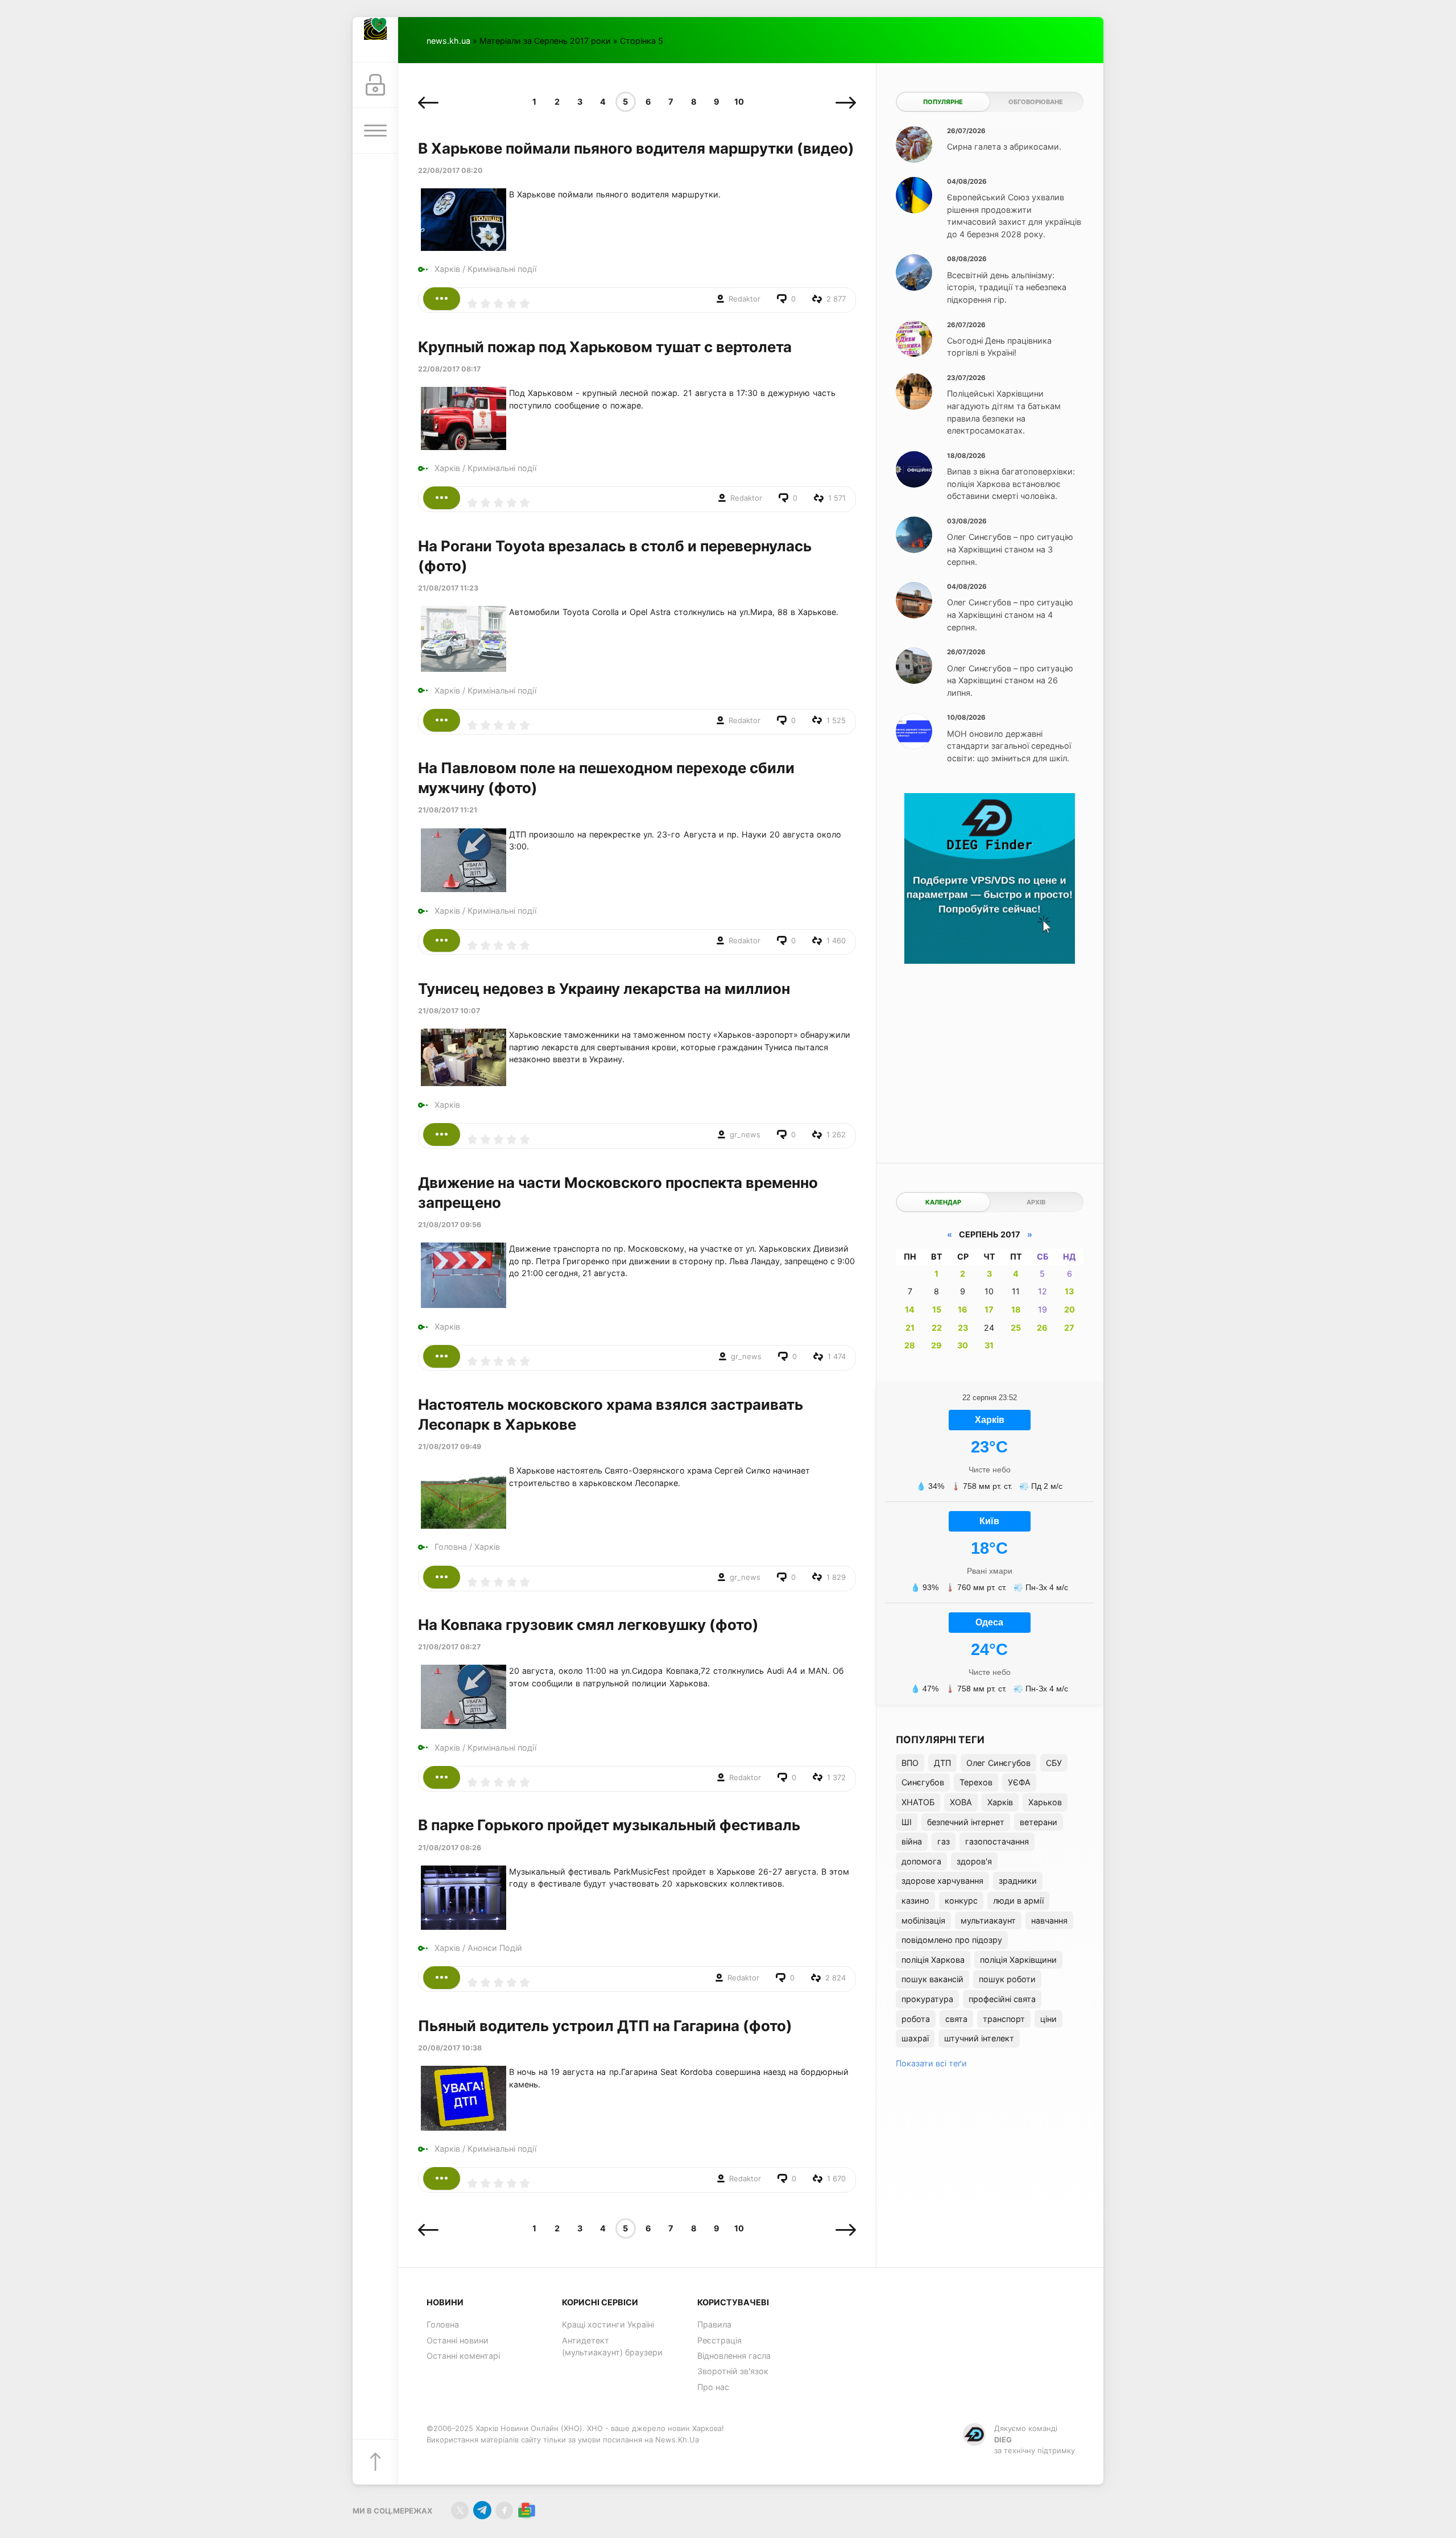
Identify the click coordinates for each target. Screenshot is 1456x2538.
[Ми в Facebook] (504, 2510)
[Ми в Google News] (526, 2510)
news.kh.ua (448, 41)
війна (912, 1841)
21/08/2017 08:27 (449, 1647)
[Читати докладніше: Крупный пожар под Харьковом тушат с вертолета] (442, 498)
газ (944, 1841)
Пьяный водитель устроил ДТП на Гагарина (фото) (605, 2026)
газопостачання (997, 1841)
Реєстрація (719, 2340)
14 (910, 1309)
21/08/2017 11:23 (448, 588)
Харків (447, 269)
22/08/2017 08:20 (450, 170)
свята (956, 2019)
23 (963, 1328)
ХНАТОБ (918, 1802)
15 (937, 1309)
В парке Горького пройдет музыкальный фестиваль (609, 1825)
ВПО (910, 1763)
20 (1070, 1309)
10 (739, 102)
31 (989, 1345)
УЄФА (1019, 1782)
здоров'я (974, 1861)
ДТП (942, 1763)
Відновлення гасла (734, 2356)
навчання (1049, 1920)
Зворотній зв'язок (733, 2371)
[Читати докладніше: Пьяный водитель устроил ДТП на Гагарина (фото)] (442, 2178)
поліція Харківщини (1018, 1960)
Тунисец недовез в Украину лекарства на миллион (604, 989)
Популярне (943, 102)
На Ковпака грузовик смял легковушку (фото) (588, 1625)
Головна (451, 1547)
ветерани (1039, 1822)
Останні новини (458, 2340)
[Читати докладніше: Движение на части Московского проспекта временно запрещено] (442, 1356)
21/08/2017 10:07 (449, 1011)
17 (989, 1309)
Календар (943, 1202)
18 (1016, 1309)
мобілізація (923, 1920)
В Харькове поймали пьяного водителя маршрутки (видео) (636, 148)
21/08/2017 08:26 (450, 1848)
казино (915, 1901)
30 (963, 1345)
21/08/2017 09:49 (450, 1447)
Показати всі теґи (931, 2063)
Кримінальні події (502, 269)
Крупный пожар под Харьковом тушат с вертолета (605, 347)
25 (1016, 1328)
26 (1042, 1328)
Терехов (976, 1782)
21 (910, 1328)
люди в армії (1018, 1901)
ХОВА (961, 1802)
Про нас (713, 2387)
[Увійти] (375, 85)
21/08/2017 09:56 (450, 1225)
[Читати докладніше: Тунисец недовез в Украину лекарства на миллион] (442, 1134)
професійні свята (1002, 1999)
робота (916, 2019)
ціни (1048, 2019)
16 (963, 1309)
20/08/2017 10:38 (450, 2048)
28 (910, 1345)
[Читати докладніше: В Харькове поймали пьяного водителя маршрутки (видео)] (442, 299)
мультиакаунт (988, 1920)
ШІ (907, 1822)
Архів (1036, 1202)
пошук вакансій (932, 1979)
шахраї (915, 2038)
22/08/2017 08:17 (449, 369)
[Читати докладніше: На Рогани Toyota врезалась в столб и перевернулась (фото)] (442, 720)
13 (1069, 1291)
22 (937, 1328)
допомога (921, 1861)
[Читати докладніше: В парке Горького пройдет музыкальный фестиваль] (442, 1978)
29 (936, 1345)
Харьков (1045, 1802)
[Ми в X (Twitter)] (460, 2510)
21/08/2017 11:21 (448, 810)
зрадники (1018, 1881)
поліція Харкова (933, 1960)
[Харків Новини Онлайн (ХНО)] (375, 40)
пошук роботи (1007, 1979)
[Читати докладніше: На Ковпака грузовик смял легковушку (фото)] (442, 1777)
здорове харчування (942, 1881)
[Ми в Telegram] (482, 2510)
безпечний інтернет (966, 1822)
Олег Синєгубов (998, 1763)
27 (1069, 1328)
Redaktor (744, 299)
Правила (714, 2324)
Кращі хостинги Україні (608, 2324)
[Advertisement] (990, 1055)
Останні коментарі (463, 2356)
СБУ (1054, 1763)
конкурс (961, 1901)
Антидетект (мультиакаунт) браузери (612, 2347)
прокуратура (927, 1999)
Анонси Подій (495, 1948)
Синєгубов (923, 1782)
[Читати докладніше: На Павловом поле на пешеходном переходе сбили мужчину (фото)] (442, 940)
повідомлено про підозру (952, 1940)
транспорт (1004, 2019)
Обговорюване (1036, 102)
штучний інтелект (979, 2038)
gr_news (745, 1134)
